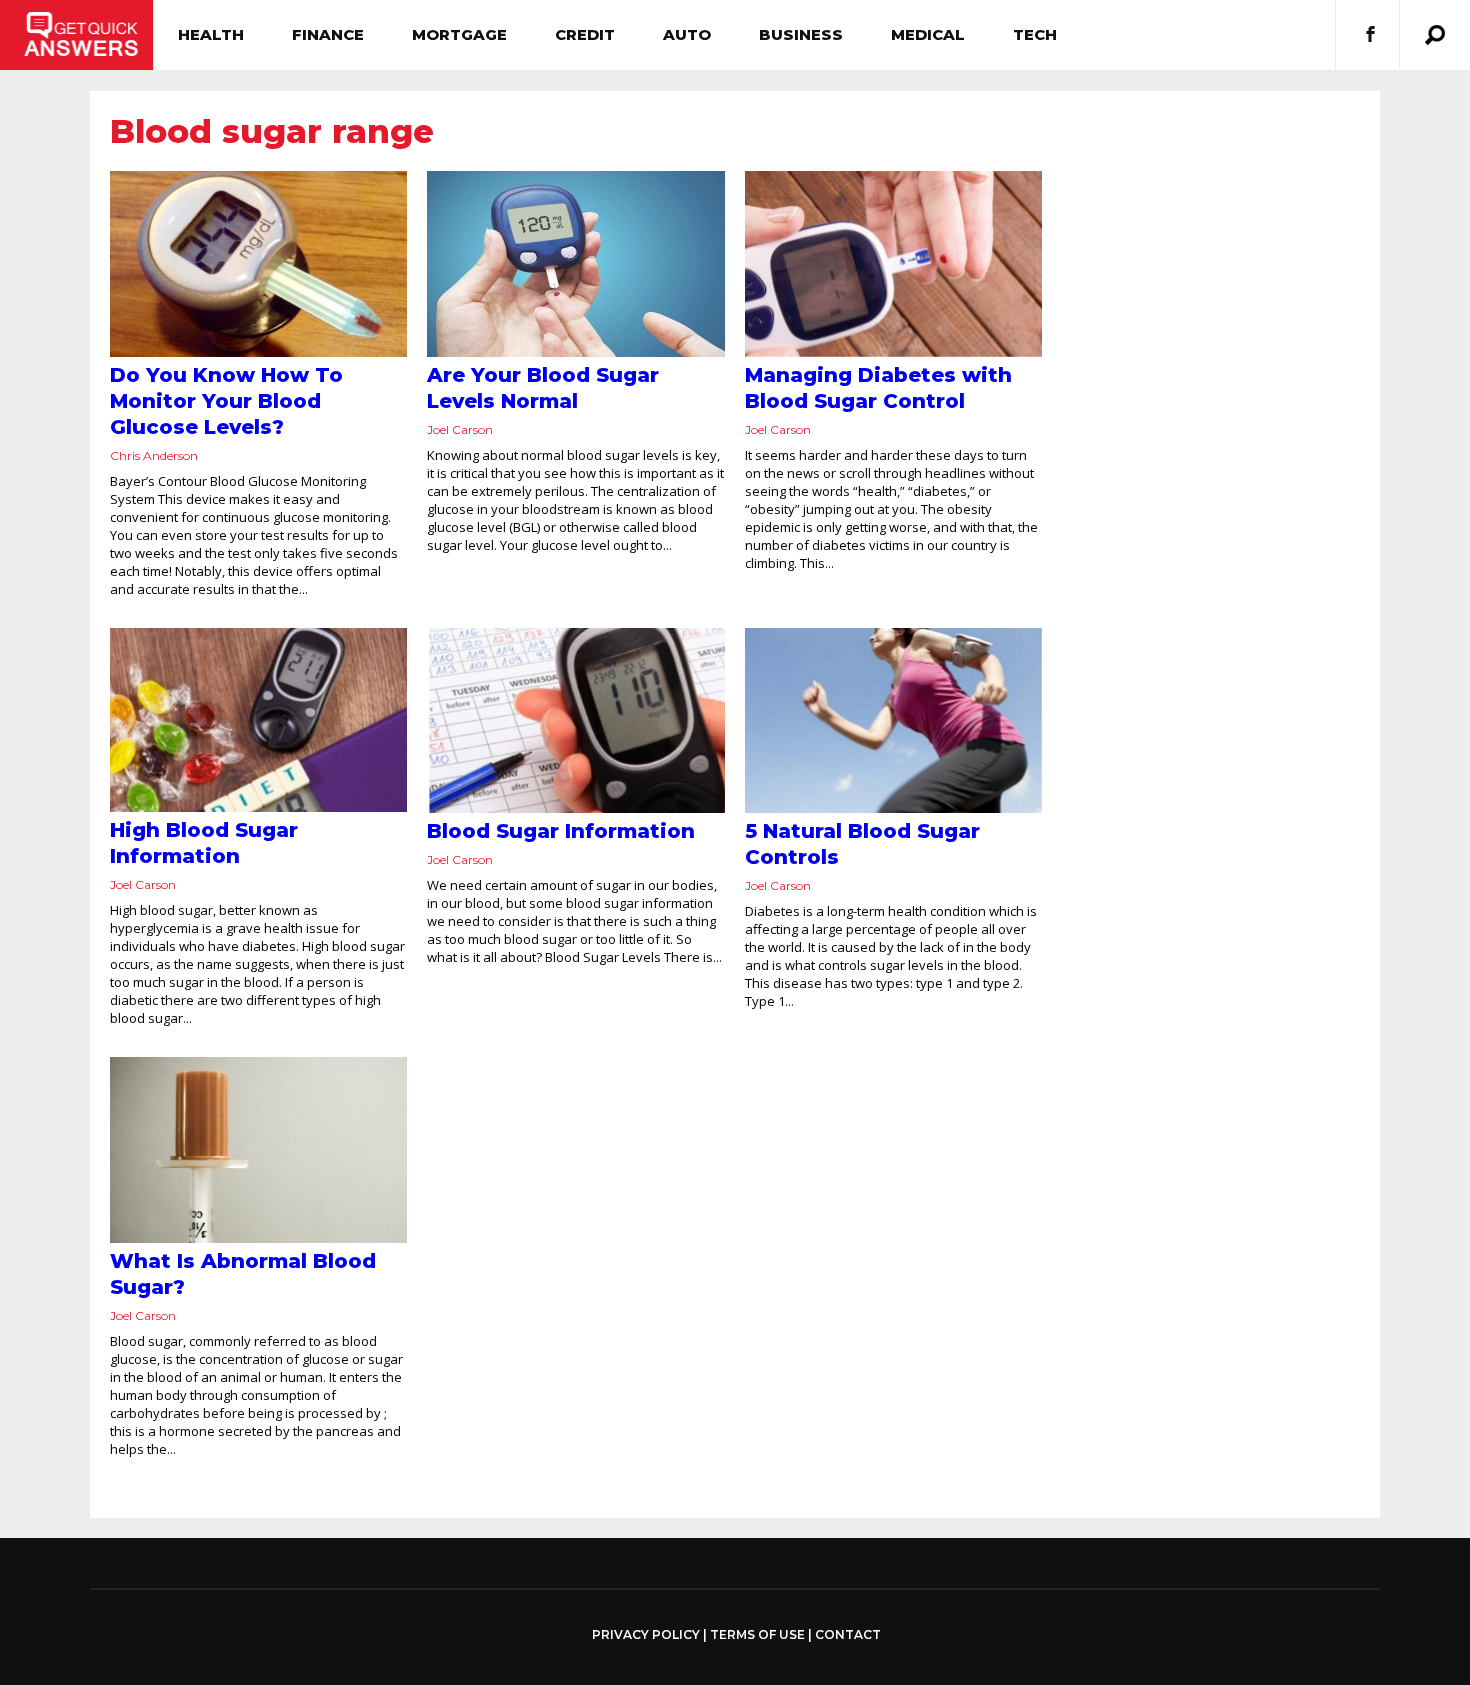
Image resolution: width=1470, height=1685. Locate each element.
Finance (328, 34)
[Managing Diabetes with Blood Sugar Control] (893, 264)
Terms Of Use (757, 1634)
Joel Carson (460, 429)
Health (211, 34)
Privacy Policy (646, 1635)
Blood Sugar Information (561, 831)
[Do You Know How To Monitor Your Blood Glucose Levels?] (258, 264)
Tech (1035, 34)
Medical (928, 34)
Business (801, 34)
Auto (687, 34)
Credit (585, 34)
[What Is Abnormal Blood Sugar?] (258, 1150)
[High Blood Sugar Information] (258, 720)
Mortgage (459, 34)
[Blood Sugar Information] (575, 721)
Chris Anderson (154, 455)
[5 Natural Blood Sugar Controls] (893, 721)
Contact (848, 1634)
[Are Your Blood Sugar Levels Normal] (575, 264)
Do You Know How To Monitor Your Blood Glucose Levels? (226, 401)
